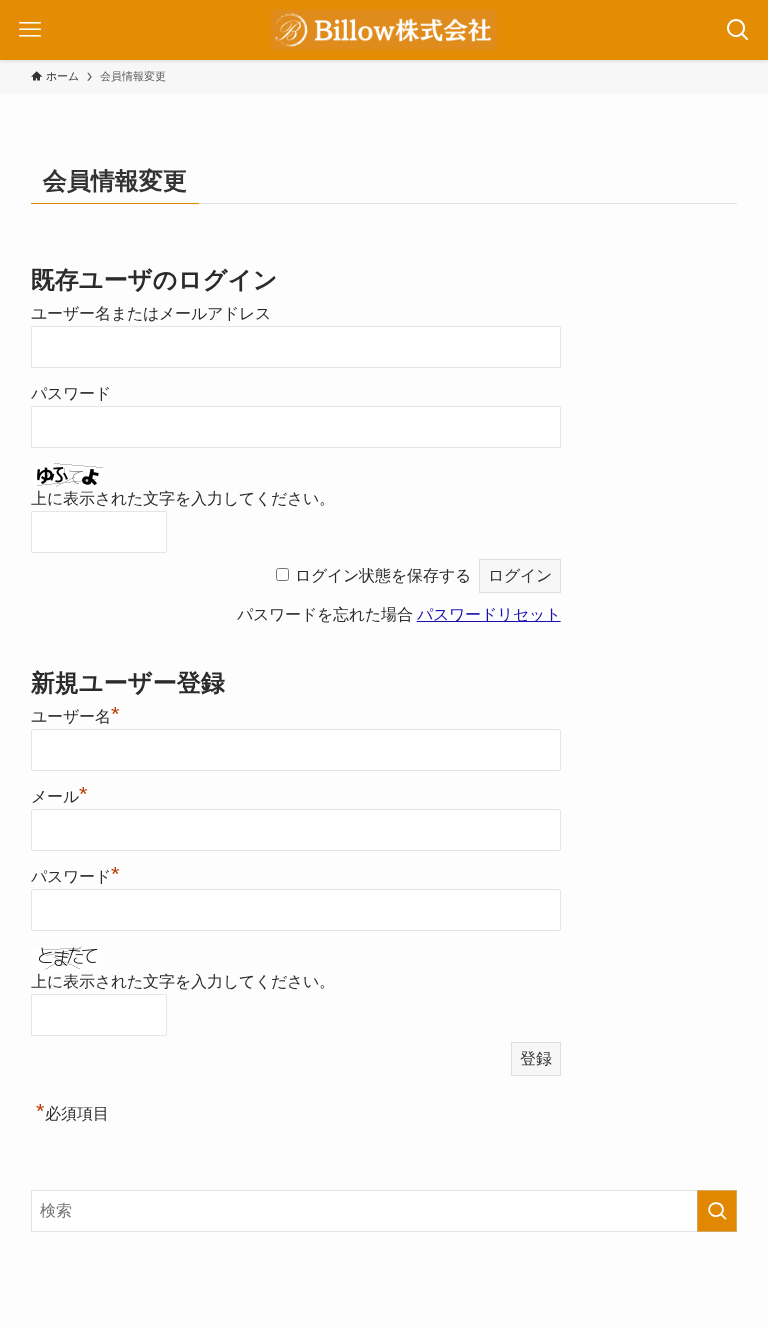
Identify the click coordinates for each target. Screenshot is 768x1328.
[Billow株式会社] (384, 30)
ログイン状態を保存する (383, 575)
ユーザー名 (75, 716)
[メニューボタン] (30, 30)
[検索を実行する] (717, 1211)
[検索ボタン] (738, 30)
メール (59, 796)
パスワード (71, 393)
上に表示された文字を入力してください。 (183, 498)
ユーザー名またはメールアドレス (151, 313)
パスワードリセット (489, 614)
